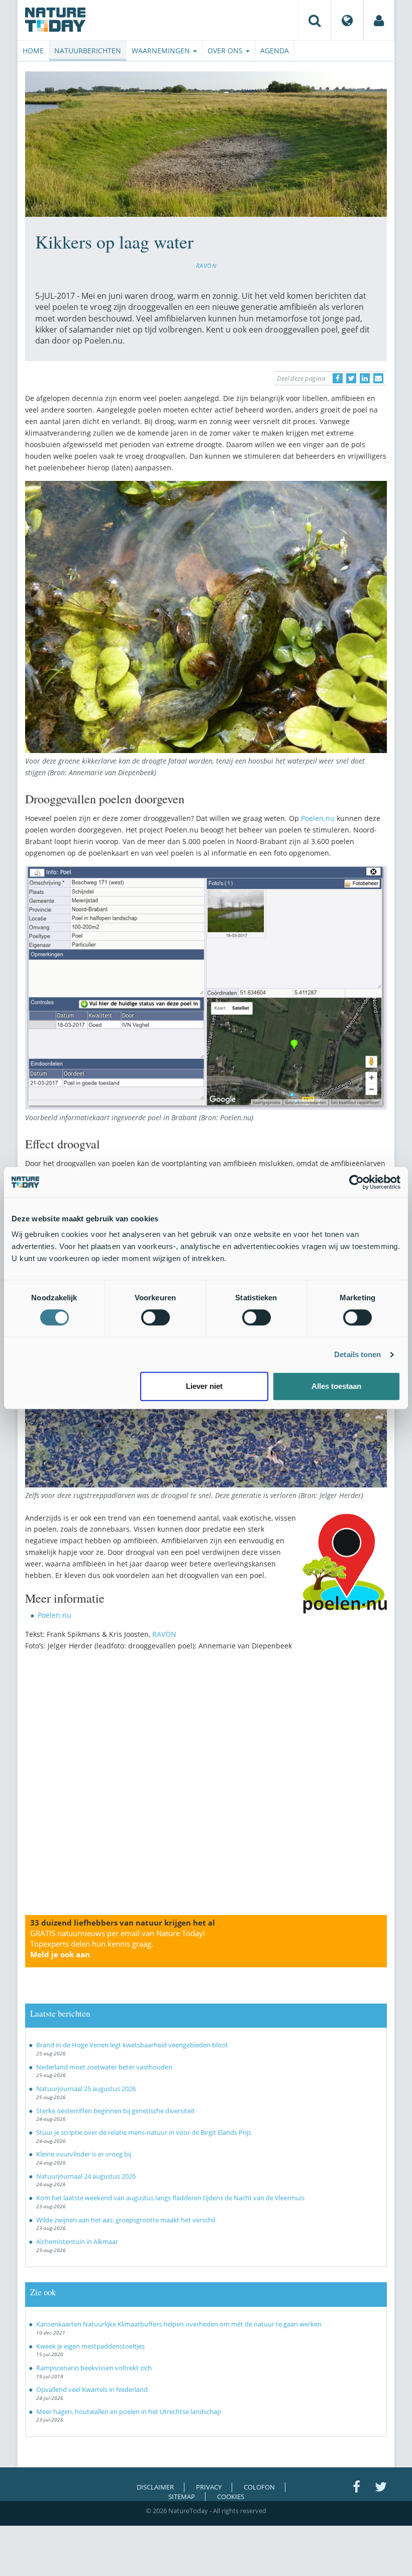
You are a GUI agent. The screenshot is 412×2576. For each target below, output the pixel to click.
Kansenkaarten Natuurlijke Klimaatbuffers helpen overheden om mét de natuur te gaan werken (179, 2324)
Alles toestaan (336, 1386)
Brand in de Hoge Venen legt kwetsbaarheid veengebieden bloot (132, 2045)
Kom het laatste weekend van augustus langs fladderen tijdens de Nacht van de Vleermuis (170, 2198)
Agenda (275, 51)
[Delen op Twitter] (351, 378)
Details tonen (357, 1354)
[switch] (156, 1317)
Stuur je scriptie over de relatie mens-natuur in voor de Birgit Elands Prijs (144, 2132)
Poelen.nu (318, 818)
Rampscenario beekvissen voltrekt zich (94, 2368)
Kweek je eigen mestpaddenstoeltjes (90, 2346)
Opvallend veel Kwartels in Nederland (92, 2389)
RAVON (206, 266)
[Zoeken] (315, 20)
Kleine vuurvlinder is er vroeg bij (84, 2154)
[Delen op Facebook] (338, 378)
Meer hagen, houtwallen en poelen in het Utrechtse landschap (129, 2412)
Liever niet (204, 1386)
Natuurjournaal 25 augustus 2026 (86, 2089)
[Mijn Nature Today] (379, 20)
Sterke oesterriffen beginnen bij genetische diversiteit (116, 2111)
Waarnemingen (162, 51)
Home (33, 51)
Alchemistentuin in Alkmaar (77, 2241)
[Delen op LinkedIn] (365, 378)
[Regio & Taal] (347, 20)
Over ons (226, 51)
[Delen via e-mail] (378, 378)
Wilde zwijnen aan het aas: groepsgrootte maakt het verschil (126, 2220)
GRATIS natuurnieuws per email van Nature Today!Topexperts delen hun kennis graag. (118, 1944)
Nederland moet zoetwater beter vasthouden (104, 2067)
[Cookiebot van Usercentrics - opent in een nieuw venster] (356, 1182)
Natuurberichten (88, 51)
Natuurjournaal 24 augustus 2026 (86, 2176)
